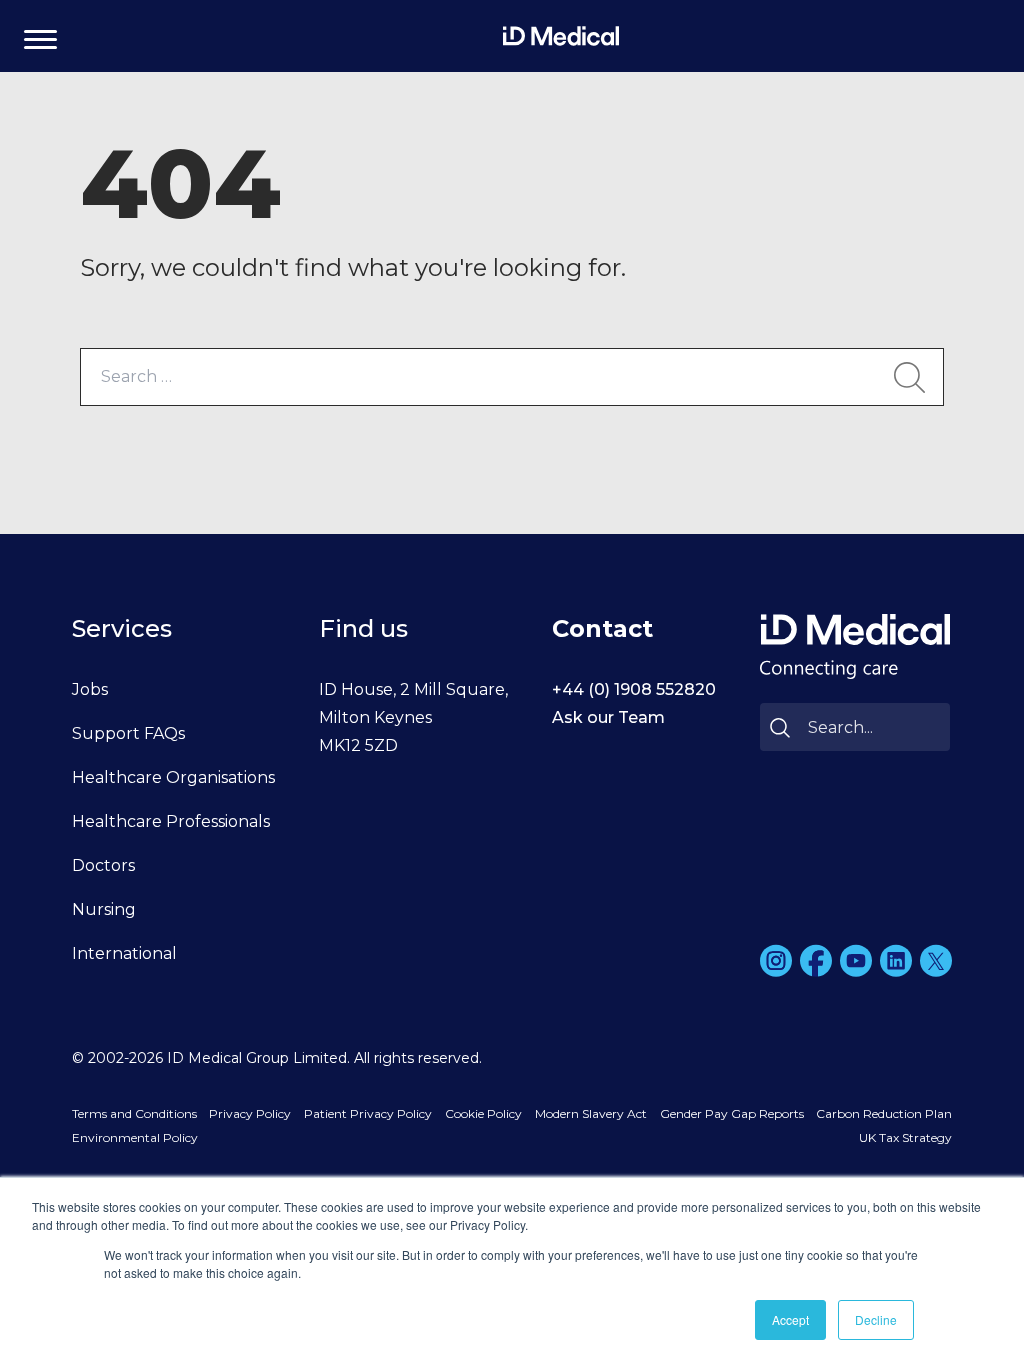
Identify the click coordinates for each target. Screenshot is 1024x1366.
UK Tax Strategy (905, 1137)
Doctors (103, 865)
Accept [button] (790, 1319)
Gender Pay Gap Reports (732, 1113)
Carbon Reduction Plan (884, 1113)
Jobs (90, 689)
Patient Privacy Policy (368, 1113)
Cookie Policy (483, 1113)
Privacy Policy (250, 1113)
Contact (602, 628)
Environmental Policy (135, 1137)
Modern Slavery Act (591, 1113)
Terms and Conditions (134, 1113)
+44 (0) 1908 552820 (634, 689)
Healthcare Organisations (173, 777)
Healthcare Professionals (171, 821)
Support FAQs (128, 733)
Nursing (104, 909)
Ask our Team (608, 717)
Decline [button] (876, 1319)
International (124, 953)
